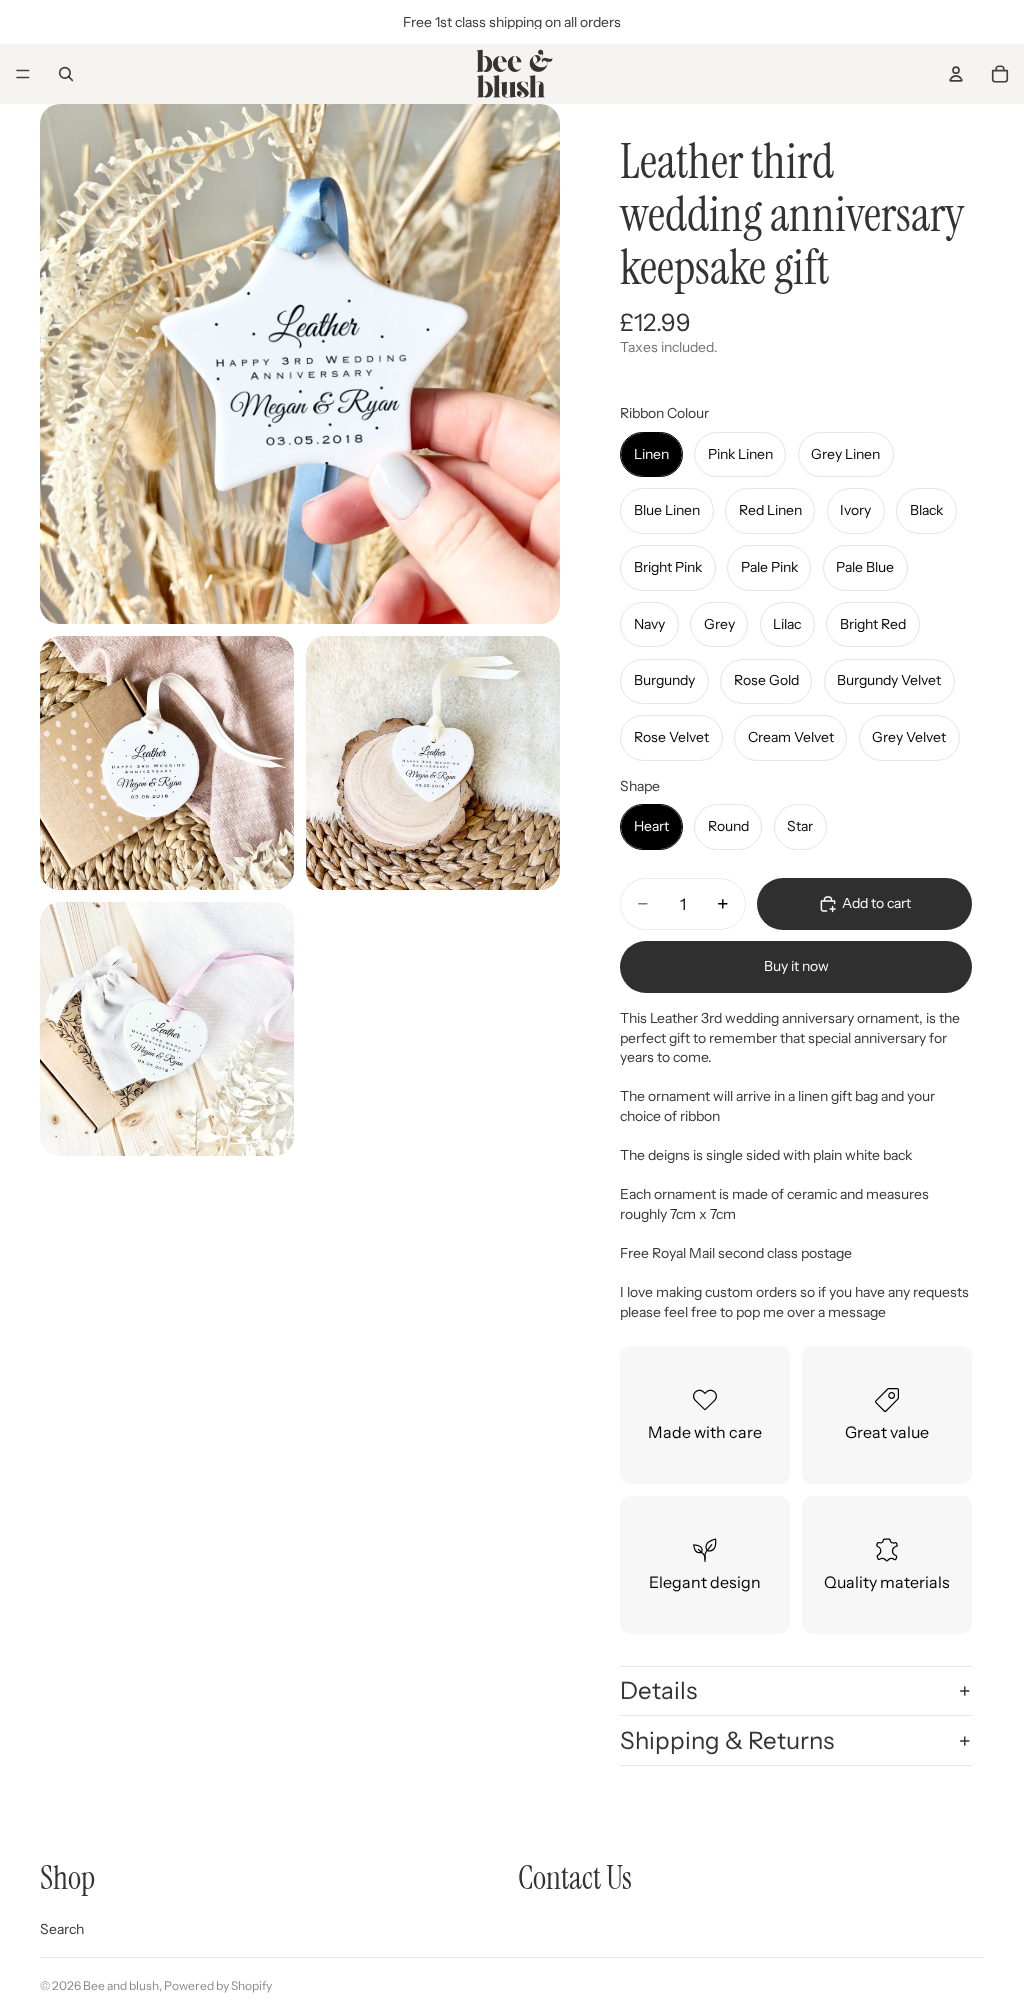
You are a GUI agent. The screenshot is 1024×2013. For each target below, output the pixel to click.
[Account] (956, 74)
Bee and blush (121, 1985)
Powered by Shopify (218, 1985)
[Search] (66, 74)
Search (62, 1929)
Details (658, 1690)
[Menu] (23, 74)
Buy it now (796, 966)
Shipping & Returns (727, 1740)
